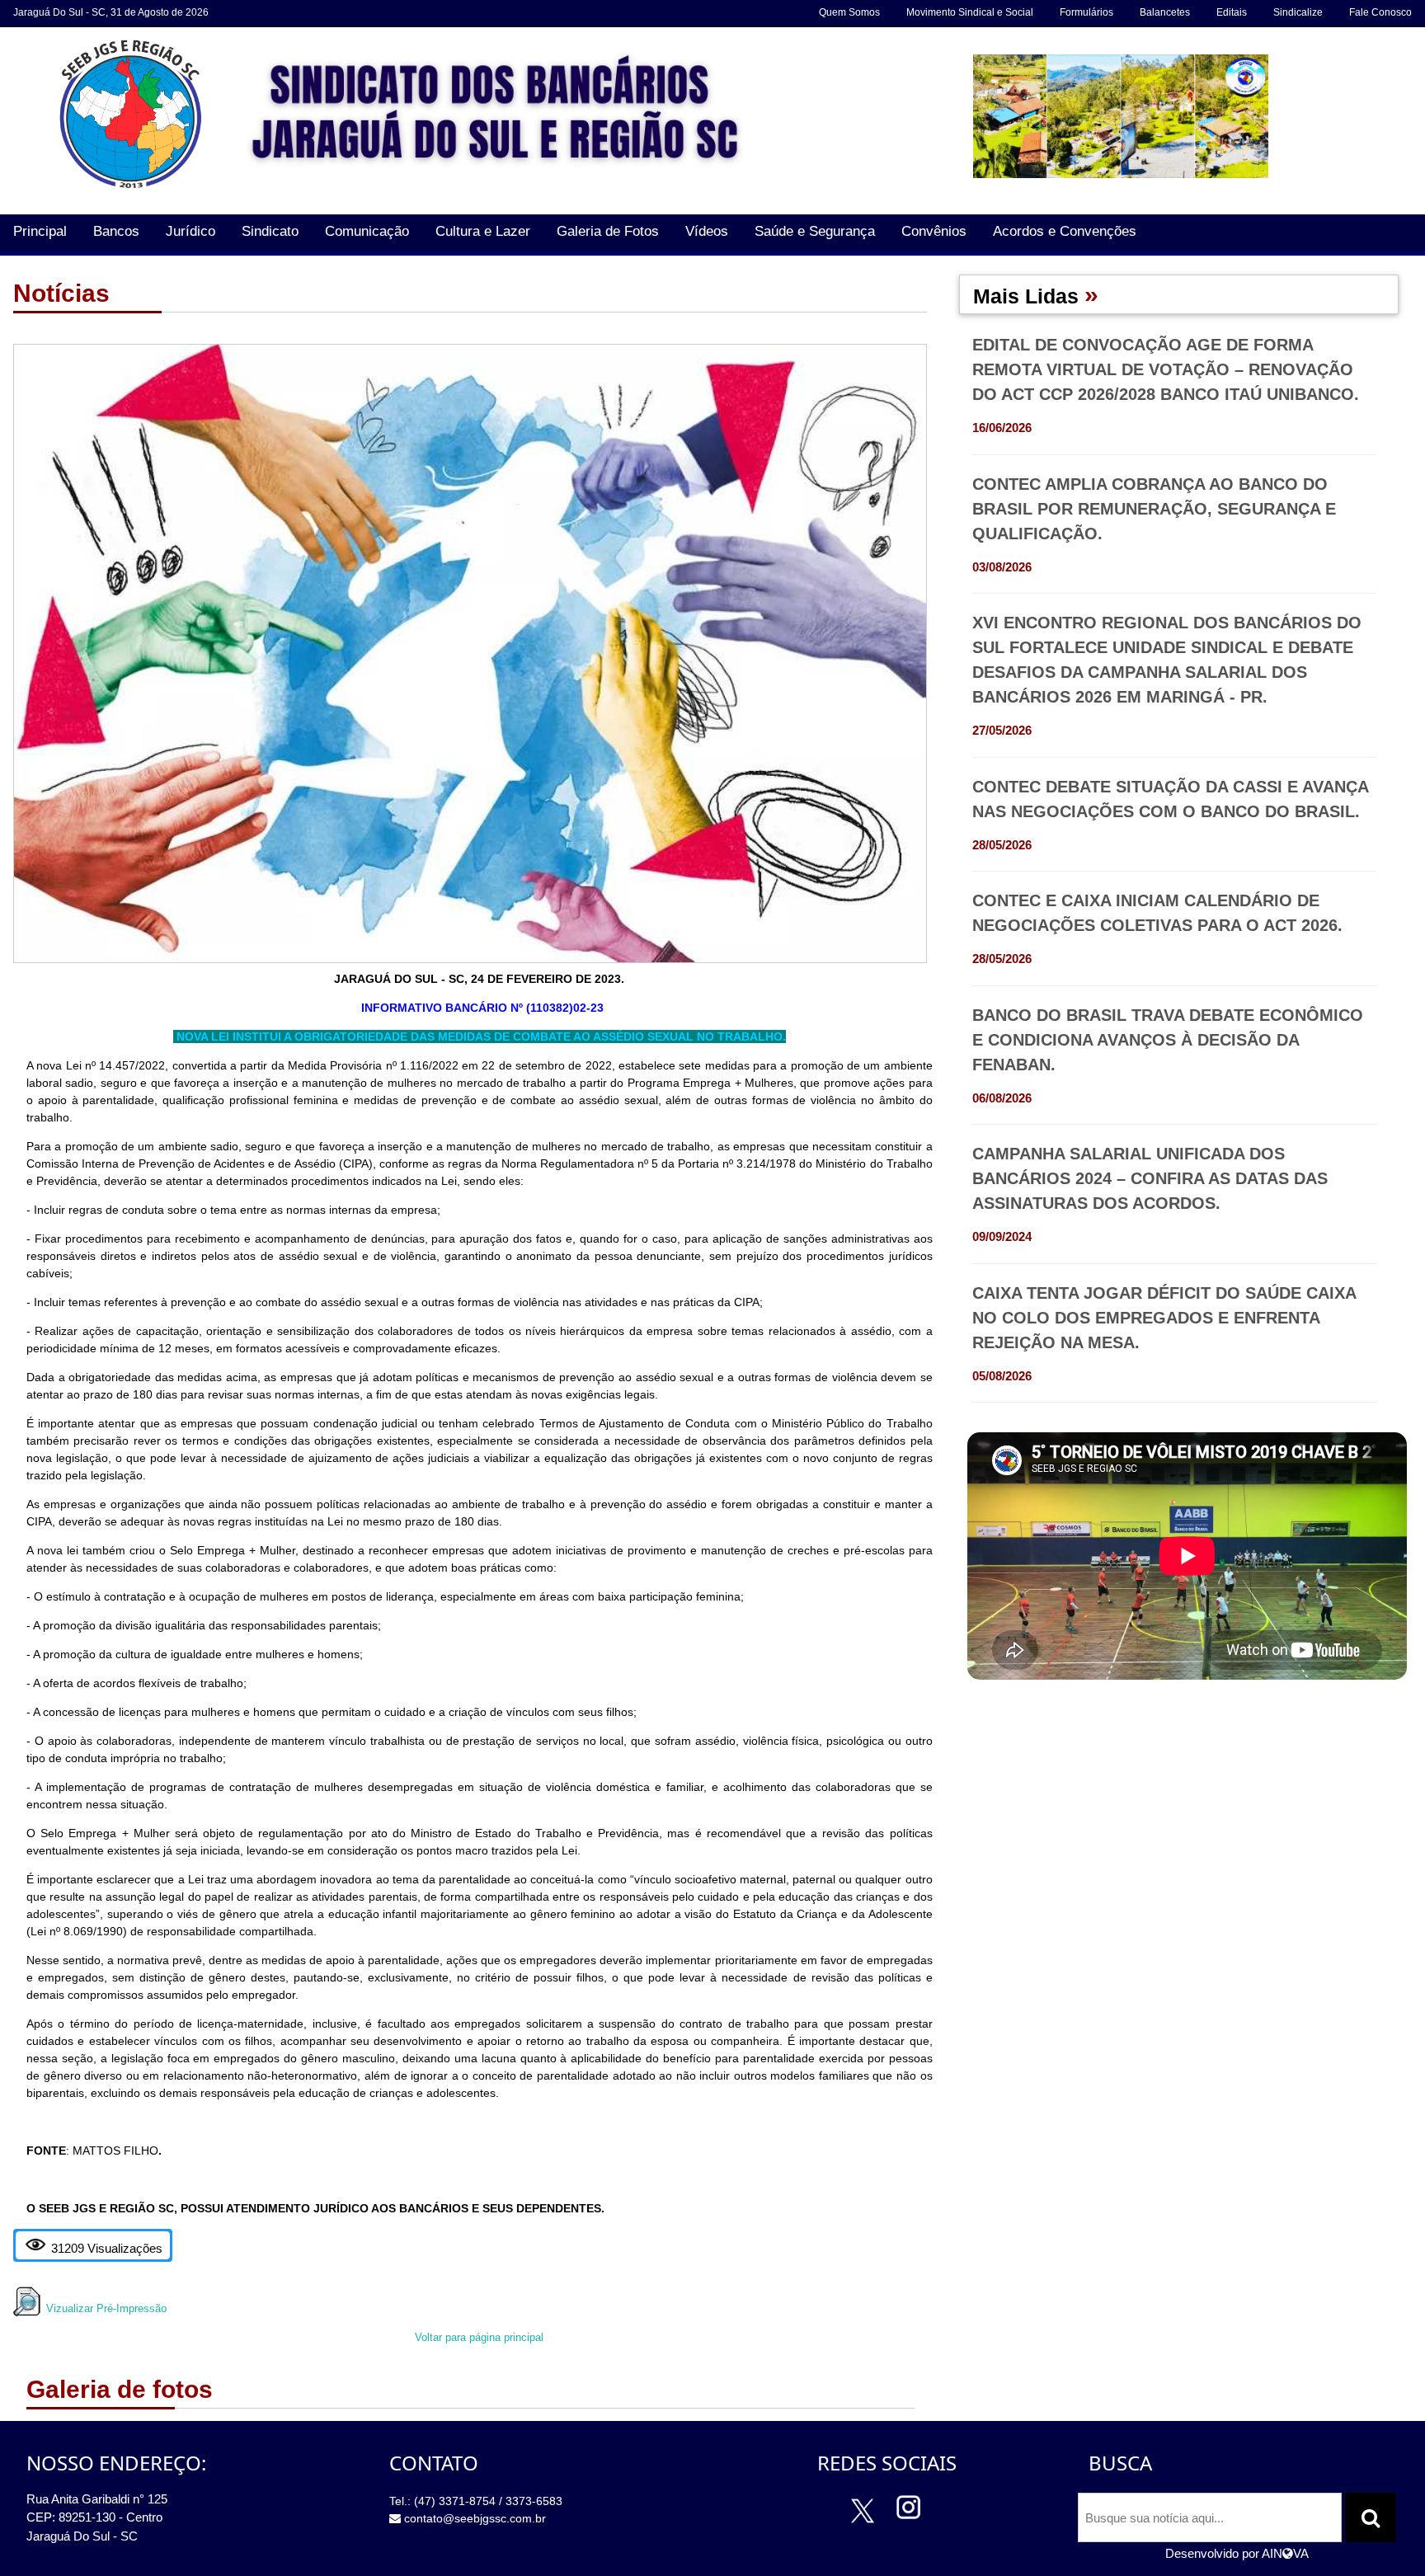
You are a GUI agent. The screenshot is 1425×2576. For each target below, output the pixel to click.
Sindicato (270, 231)
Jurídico (190, 231)
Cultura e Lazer (483, 231)
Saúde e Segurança (815, 231)
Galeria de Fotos (608, 231)
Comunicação (367, 231)
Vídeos (707, 231)
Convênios (934, 231)
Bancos (116, 231)
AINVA (1285, 2553)
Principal (40, 231)
